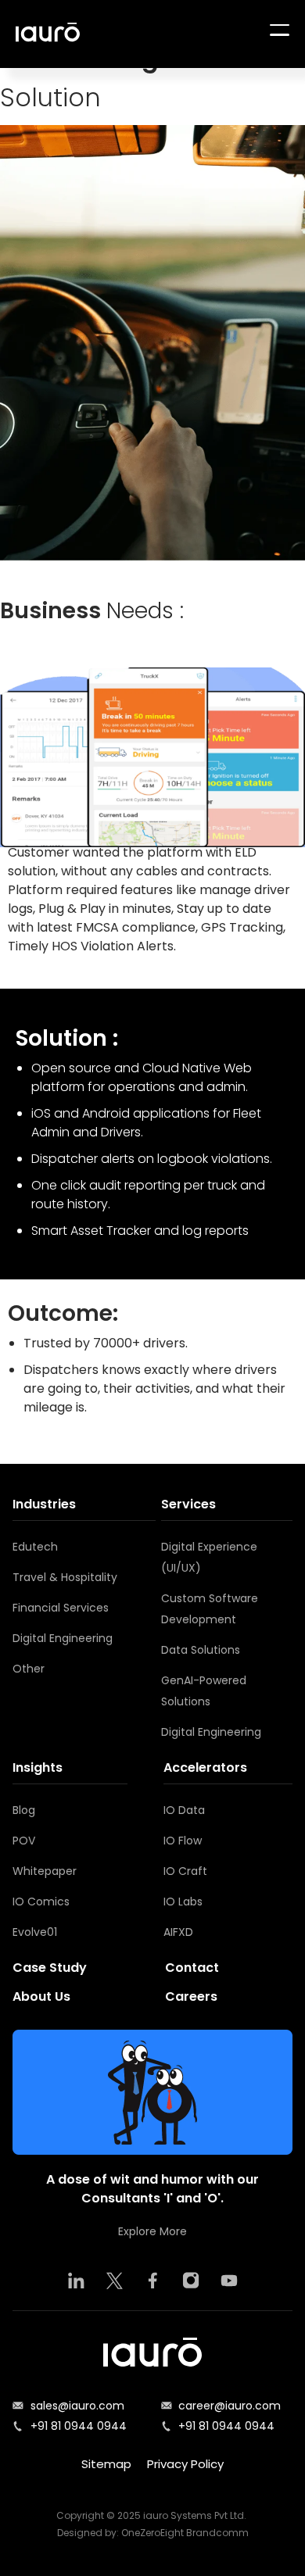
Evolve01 (35, 1932)
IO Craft (185, 1871)
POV (24, 1841)
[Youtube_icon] (229, 2281)
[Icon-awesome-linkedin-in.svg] (76, 2281)
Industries (44, 1504)
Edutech (35, 1547)
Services (188, 1504)
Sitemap (106, 2464)
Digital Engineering (63, 1638)
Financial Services (61, 1608)
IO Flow (183, 1841)
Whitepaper (45, 1871)
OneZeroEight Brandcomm (185, 2533)
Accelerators (205, 1767)
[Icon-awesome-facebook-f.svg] (152, 2281)
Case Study (50, 1968)
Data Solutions (201, 1650)
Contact (192, 1968)
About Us (41, 1996)
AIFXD (178, 1932)
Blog (24, 1810)
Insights (38, 1767)
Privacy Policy (185, 2464)
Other (29, 1669)
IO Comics (41, 1902)
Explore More (152, 2231)
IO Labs (183, 1902)
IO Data (184, 1810)
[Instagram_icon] (191, 2281)
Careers (191, 1996)
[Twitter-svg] (114, 2281)
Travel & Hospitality (65, 1577)
